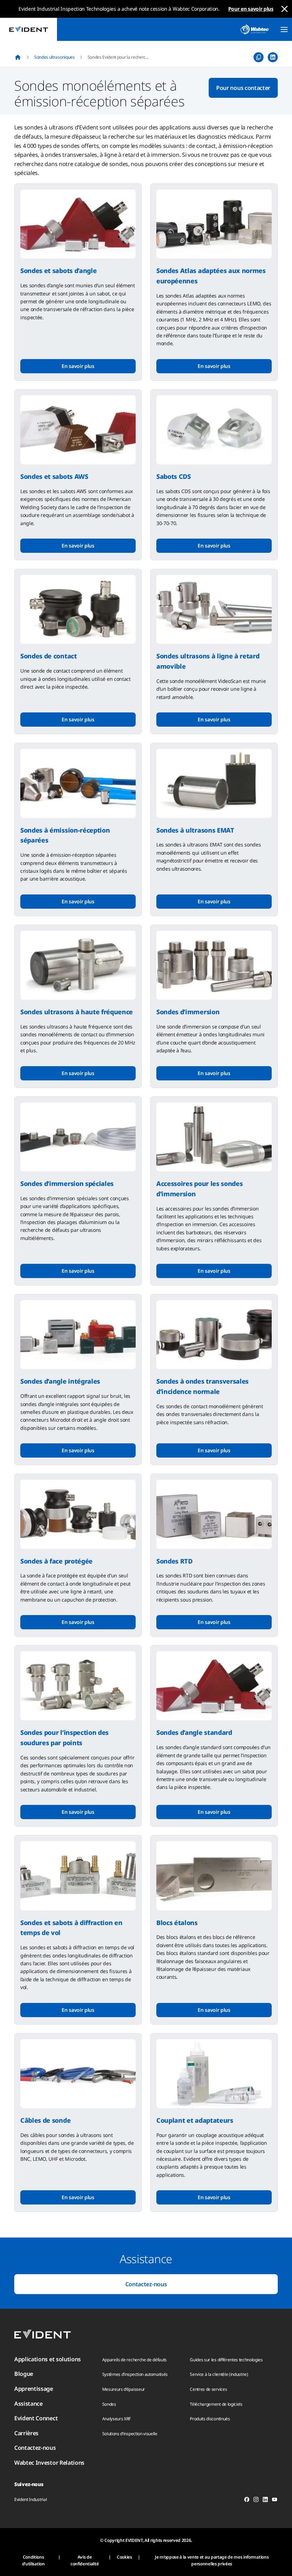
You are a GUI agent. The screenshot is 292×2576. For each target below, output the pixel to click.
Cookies (124, 2557)
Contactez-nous (146, 2284)
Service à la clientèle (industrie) (219, 2374)
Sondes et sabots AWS (54, 476)
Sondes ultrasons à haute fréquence (77, 1012)
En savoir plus (78, 366)
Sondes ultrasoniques (54, 57)
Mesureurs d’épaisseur (124, 2389)
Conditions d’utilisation (33, 2560)
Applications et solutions (48, 2359)
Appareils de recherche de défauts (134, 2360)
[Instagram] (256, 2501)
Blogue (24, 2374)
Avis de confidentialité (85, 2560)
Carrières (26, 2433)
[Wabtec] (255, 29)
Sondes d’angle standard (194, 1732)
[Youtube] (275, 2501)
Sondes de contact (49, 656)
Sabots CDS (174, 476)
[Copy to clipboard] (259, 57)
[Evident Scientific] (28, 29)
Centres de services (208, 2389)
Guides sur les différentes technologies (226, 2360)
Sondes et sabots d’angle (58, 271)
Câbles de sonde (45, 2120)
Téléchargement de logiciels (216, 2404)
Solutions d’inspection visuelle (130, 2434)
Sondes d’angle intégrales (60, 1381)
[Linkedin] (265, 2501)
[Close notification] (285, 9)
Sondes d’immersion (188, 1012)
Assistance (28, 2404)
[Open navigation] (284, 30)
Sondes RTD (174, 1561)
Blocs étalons (177, 1923)
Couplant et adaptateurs (195, 2120)
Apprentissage (34, 2389)
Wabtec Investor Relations (49, 2463)
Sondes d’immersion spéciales (67, 1183)
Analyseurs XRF (117, 2419)
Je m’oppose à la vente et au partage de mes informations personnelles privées (212, 2560)
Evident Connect (36, 2418)
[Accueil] (18, 57)
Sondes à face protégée (56, 1561)
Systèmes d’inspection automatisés (135, 2374)
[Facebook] (247, 2501)
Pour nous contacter (243, 88)
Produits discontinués (210, 2419)
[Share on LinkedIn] (273, 57)
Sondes (109, 2404)
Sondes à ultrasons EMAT (195, 830)
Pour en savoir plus (251, 9)
